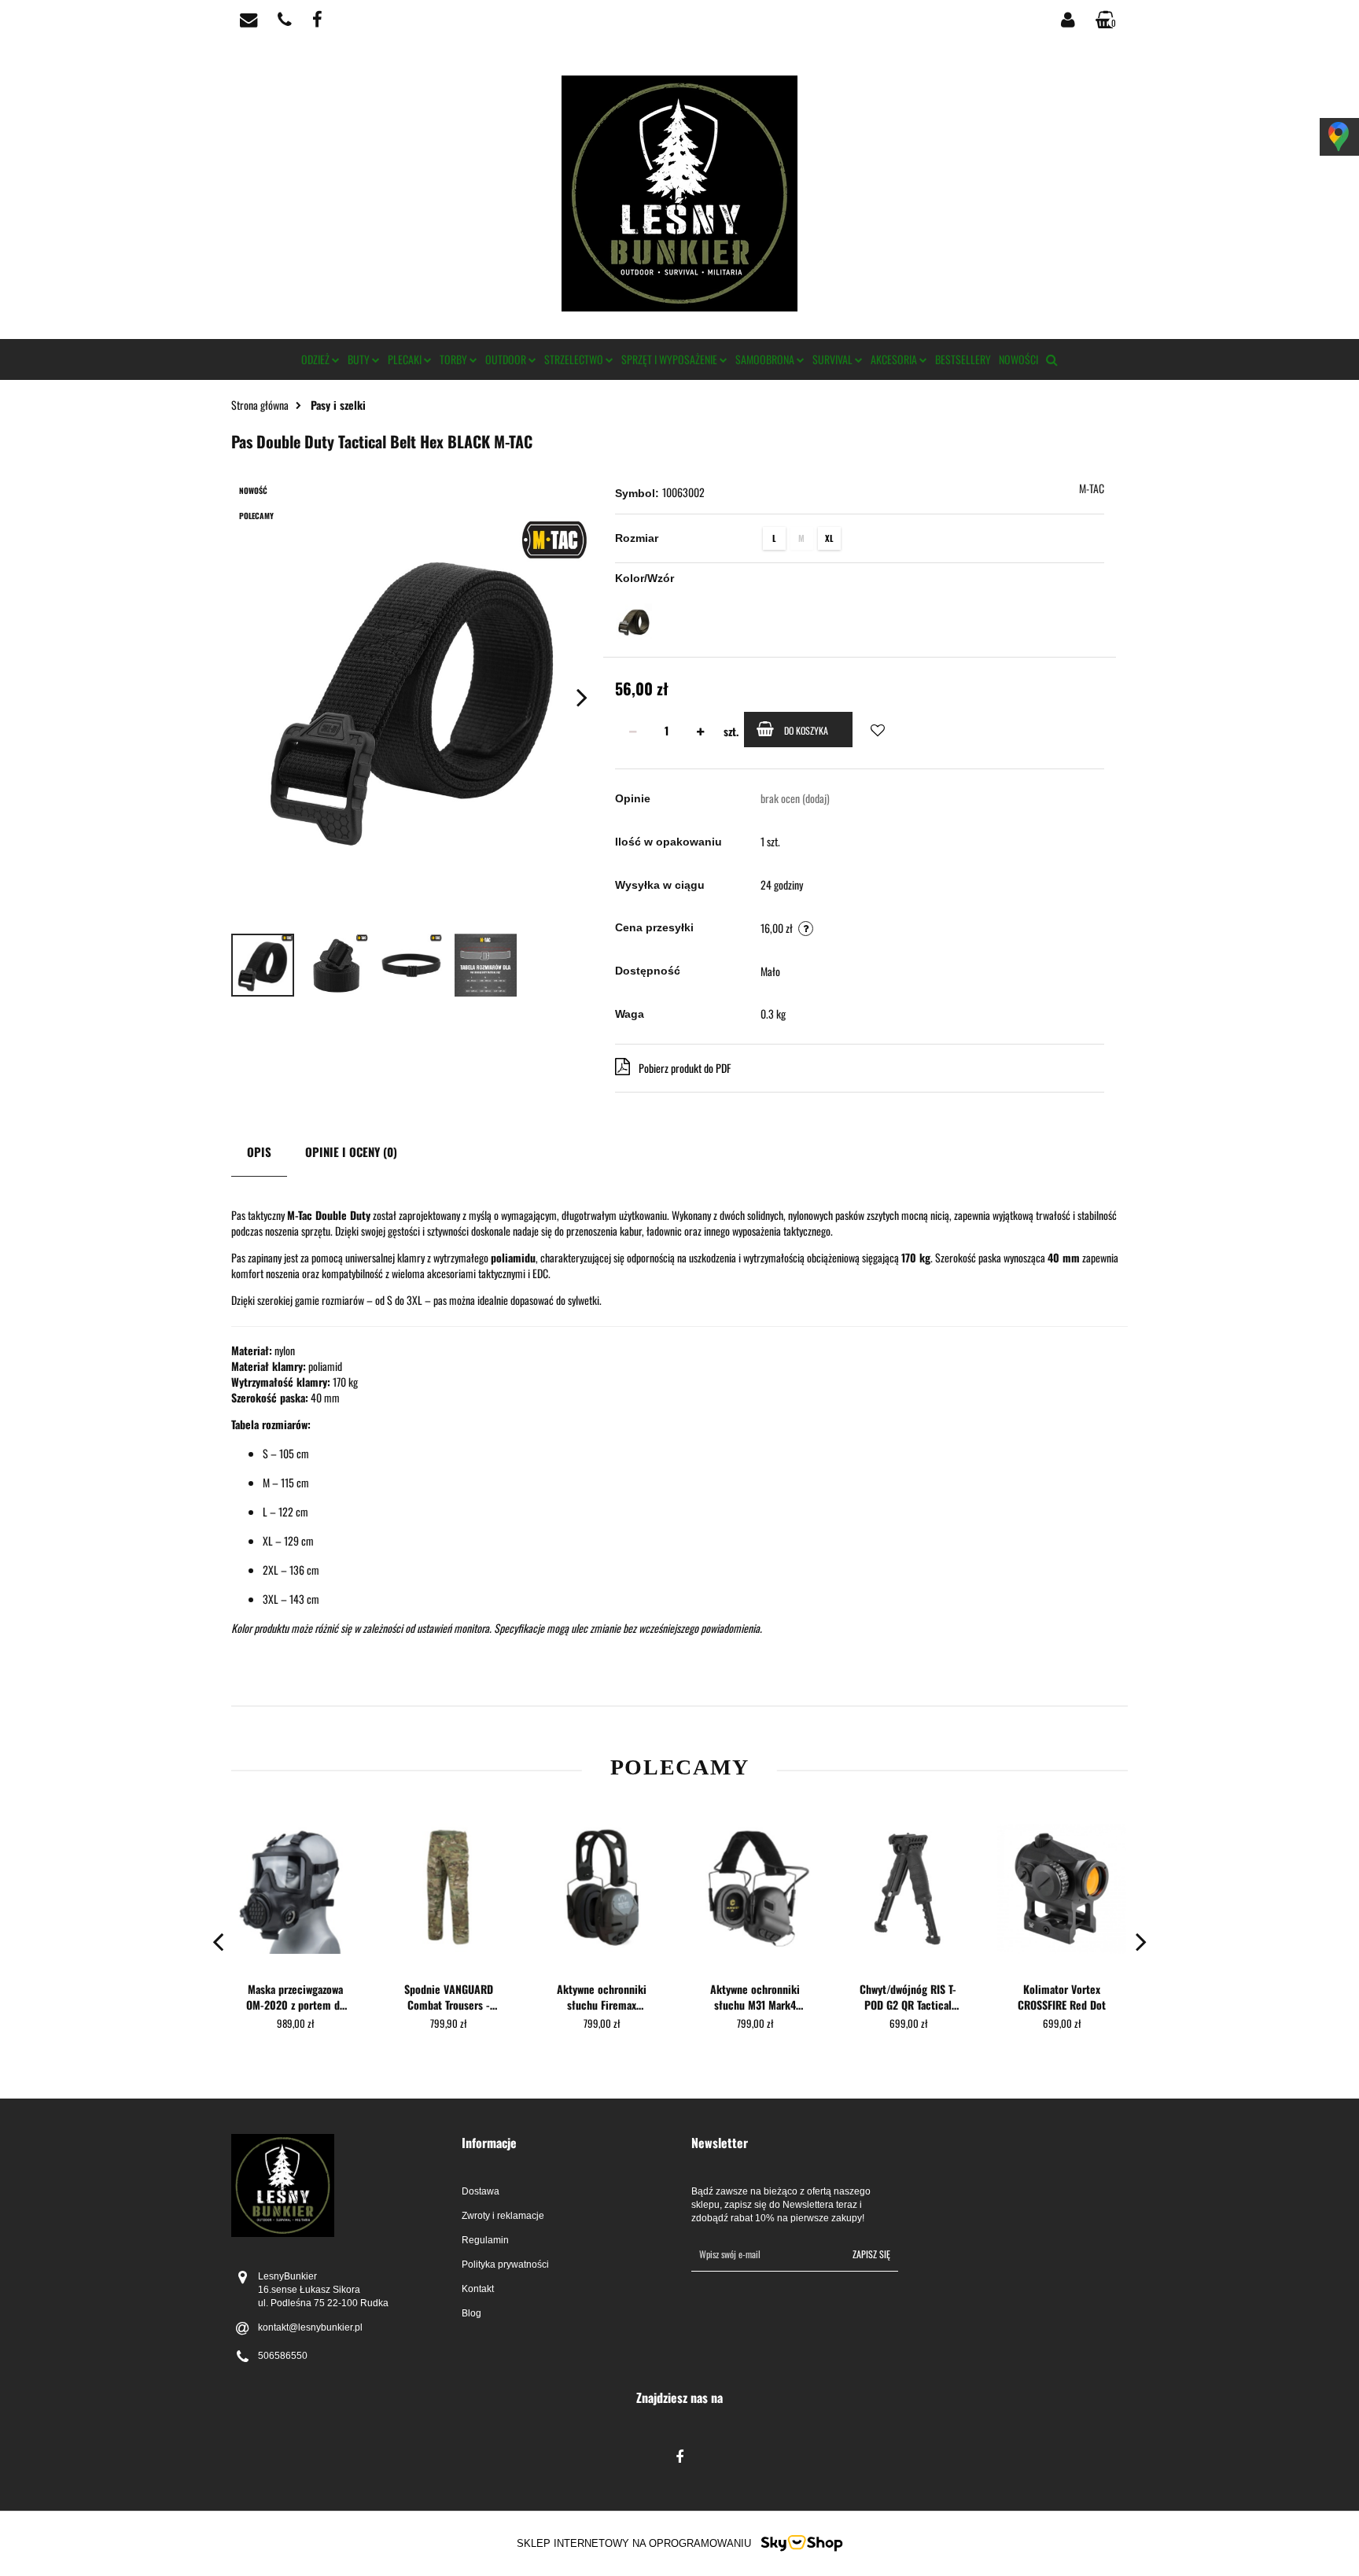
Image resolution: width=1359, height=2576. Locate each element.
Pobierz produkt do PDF (685, 1068)
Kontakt (478, 2289)
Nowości (1018, 359)
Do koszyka (806, 730)
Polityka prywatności (505, 2265)
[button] (565, 2143)
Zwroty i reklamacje (503, 2216)
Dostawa (481, 2191)
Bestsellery (963, 359)
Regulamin (485, 2240)
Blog (471, 2313)
